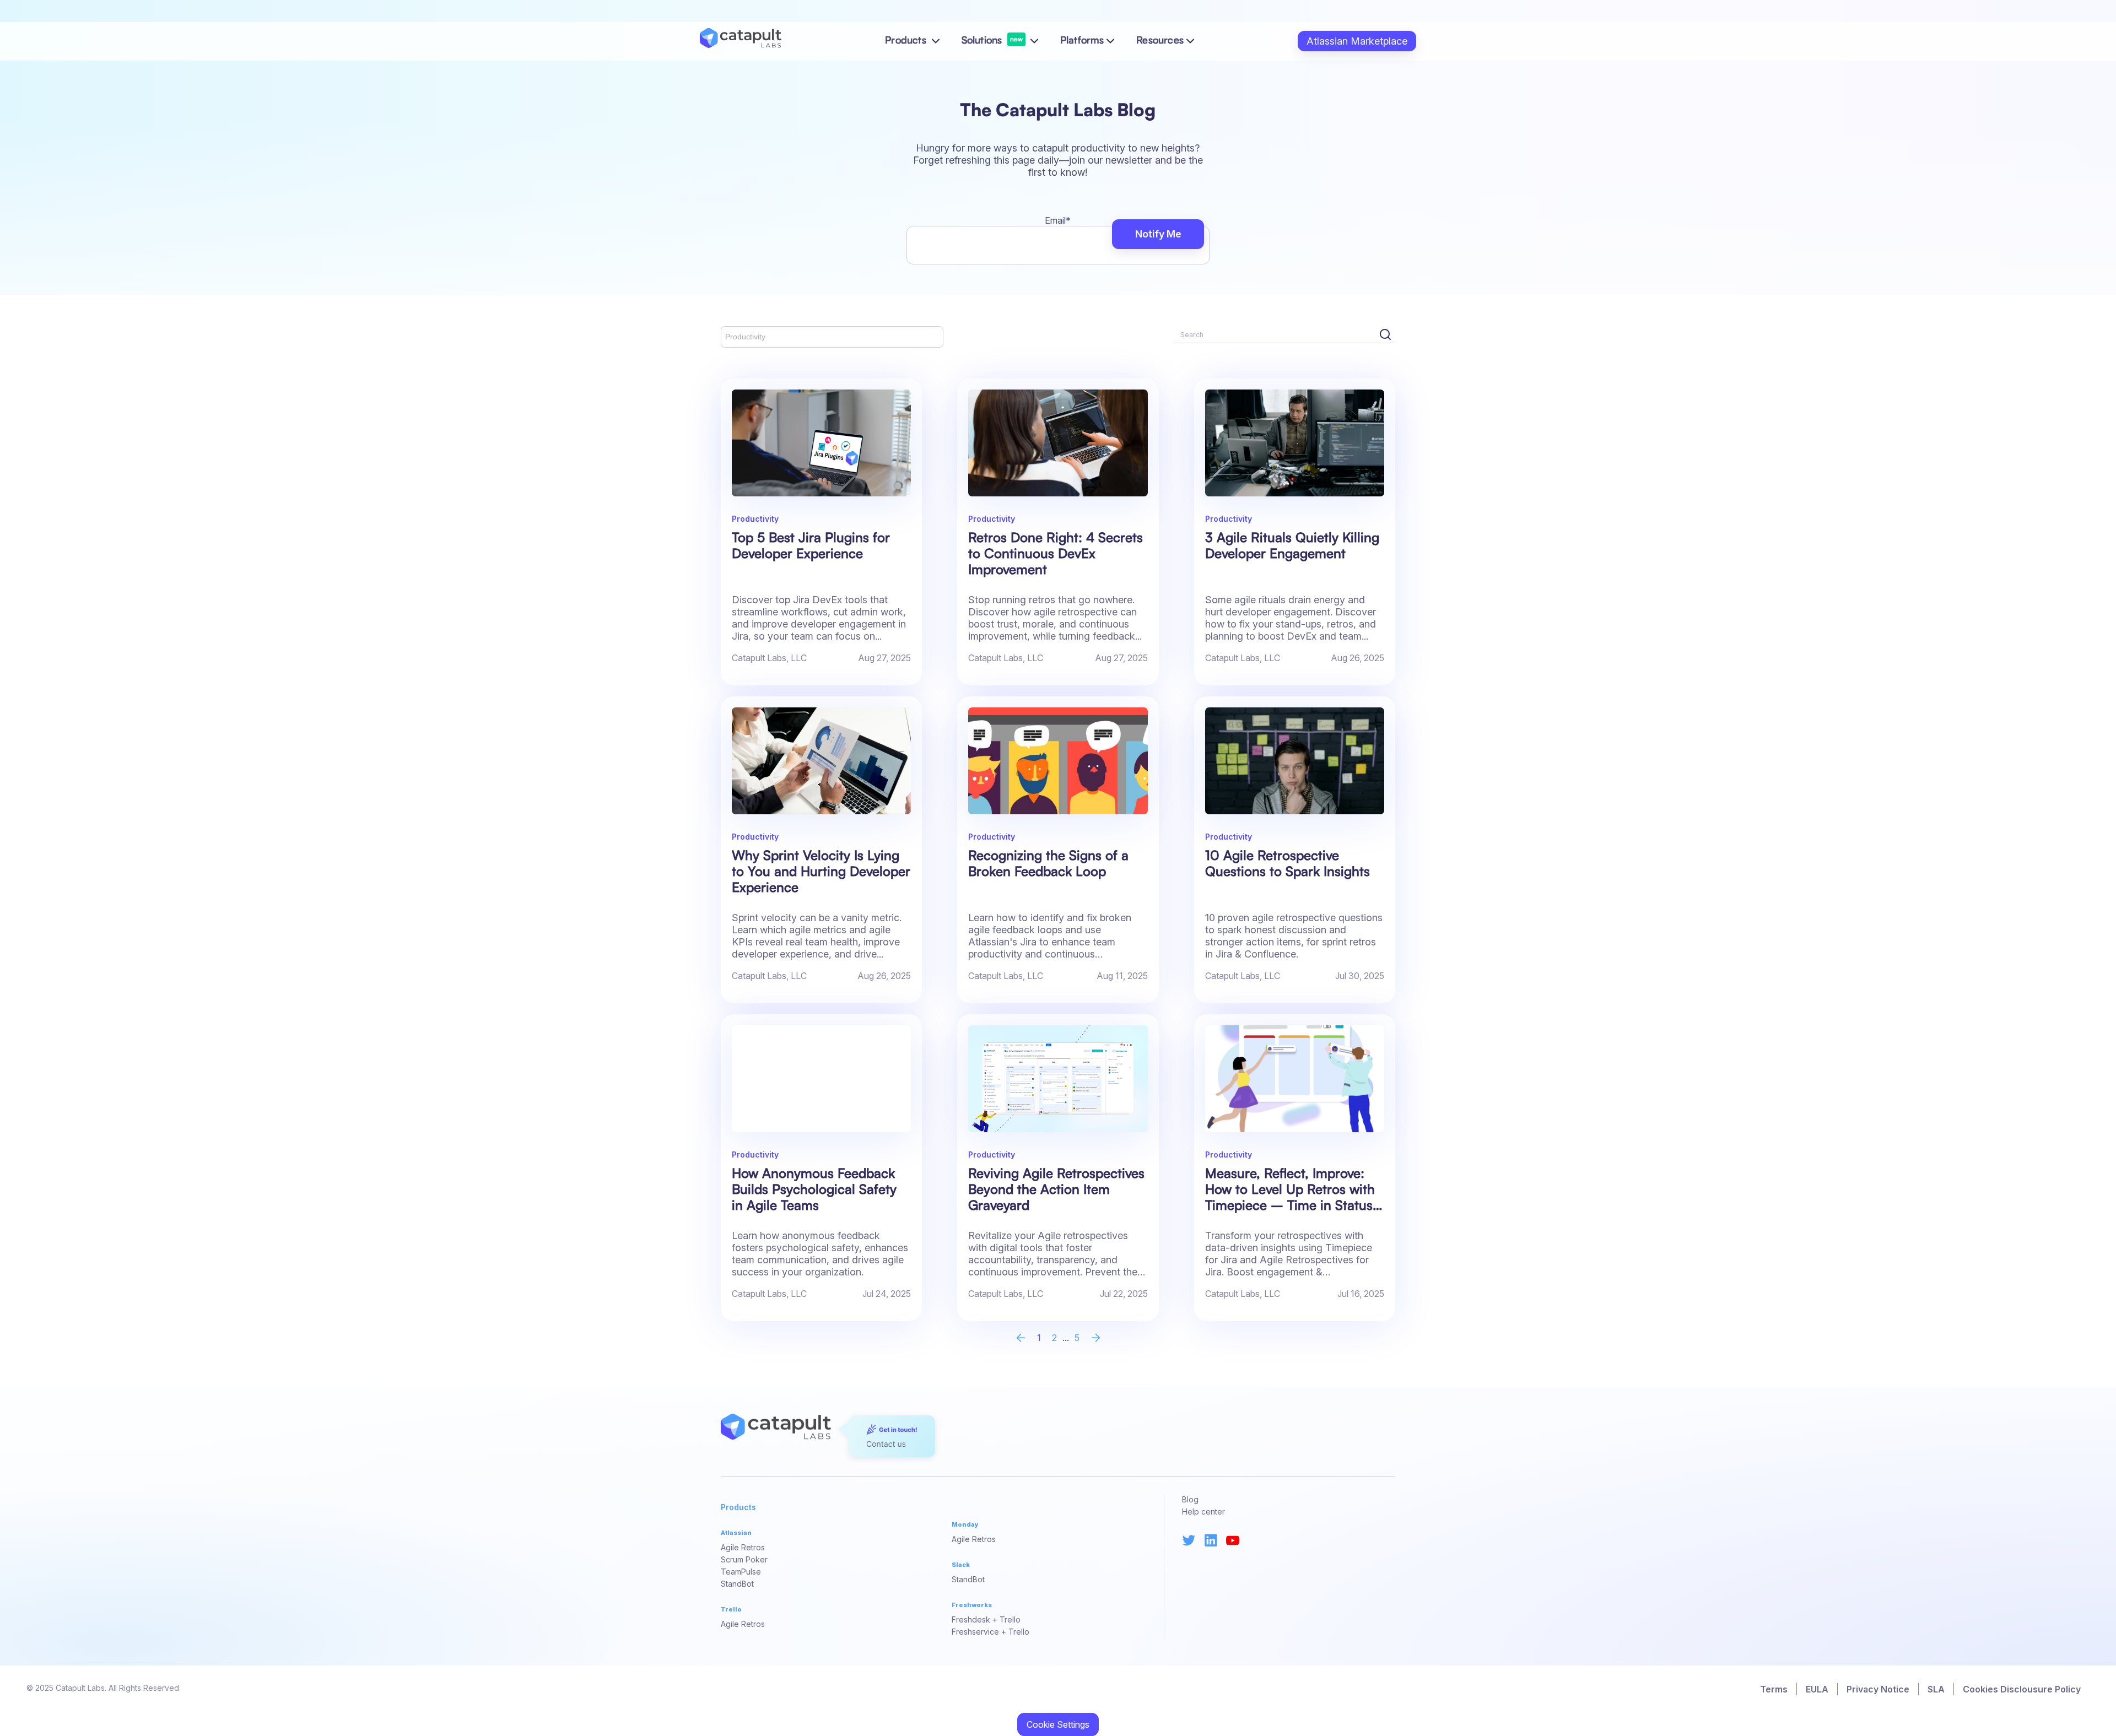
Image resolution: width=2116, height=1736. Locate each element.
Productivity (745, 337)
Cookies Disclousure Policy (2022, 1689)
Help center (1203, 1511)
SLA (1936, 1689)
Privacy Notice (1878, 1689)
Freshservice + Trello (990, 1632)
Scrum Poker (744, 1559)
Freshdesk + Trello (986, 1619)
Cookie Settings (1058, 1724)
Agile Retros (743, 1547)
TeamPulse (741, 1572)
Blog (1190, 1499)
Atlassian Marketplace (1357, 41)
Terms (1774, 1689)
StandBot (737, 1584)
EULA (1817, 1689)
